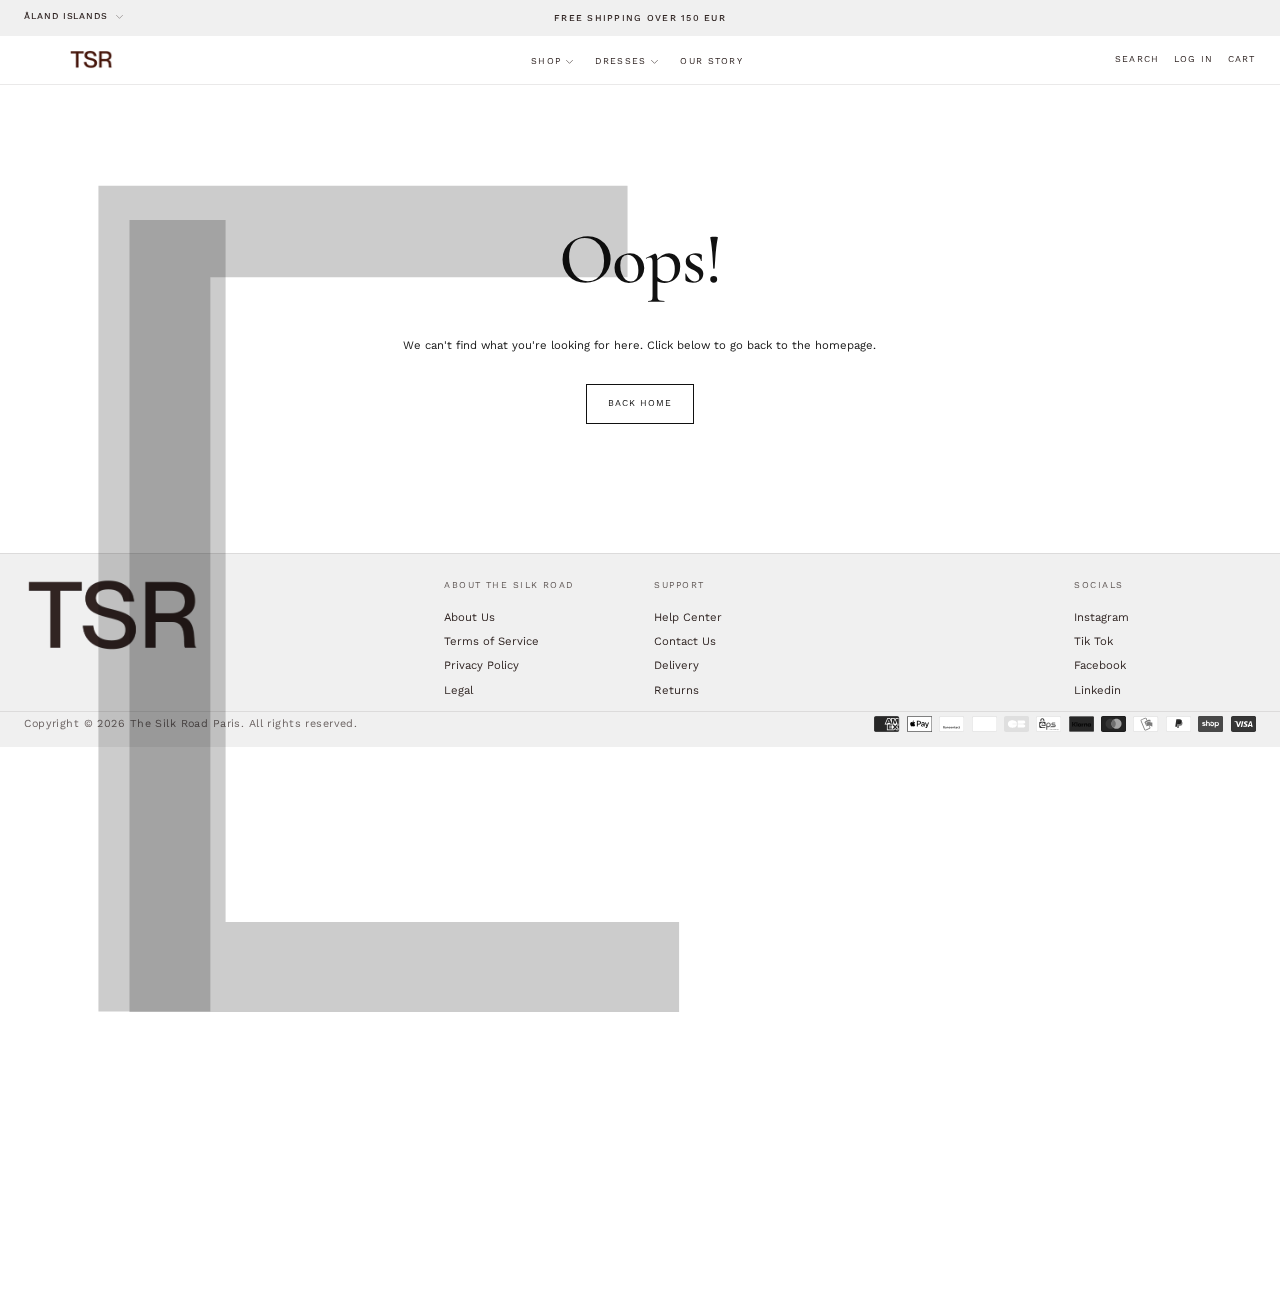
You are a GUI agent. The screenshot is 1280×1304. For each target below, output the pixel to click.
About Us (469, 617)
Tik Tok (1093, 641)
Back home (639, 403)
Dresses (620, 61)
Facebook (1100, 665)
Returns (676, 690)
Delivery (676, 665)
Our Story (711, 61)
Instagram (1101, 617)
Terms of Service (491, 641)
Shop (546, 61)
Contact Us (685, 641)
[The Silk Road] (114, 615)
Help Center (688, 617)
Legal (458, 690)
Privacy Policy (481, 665)
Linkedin (1097, 690)
